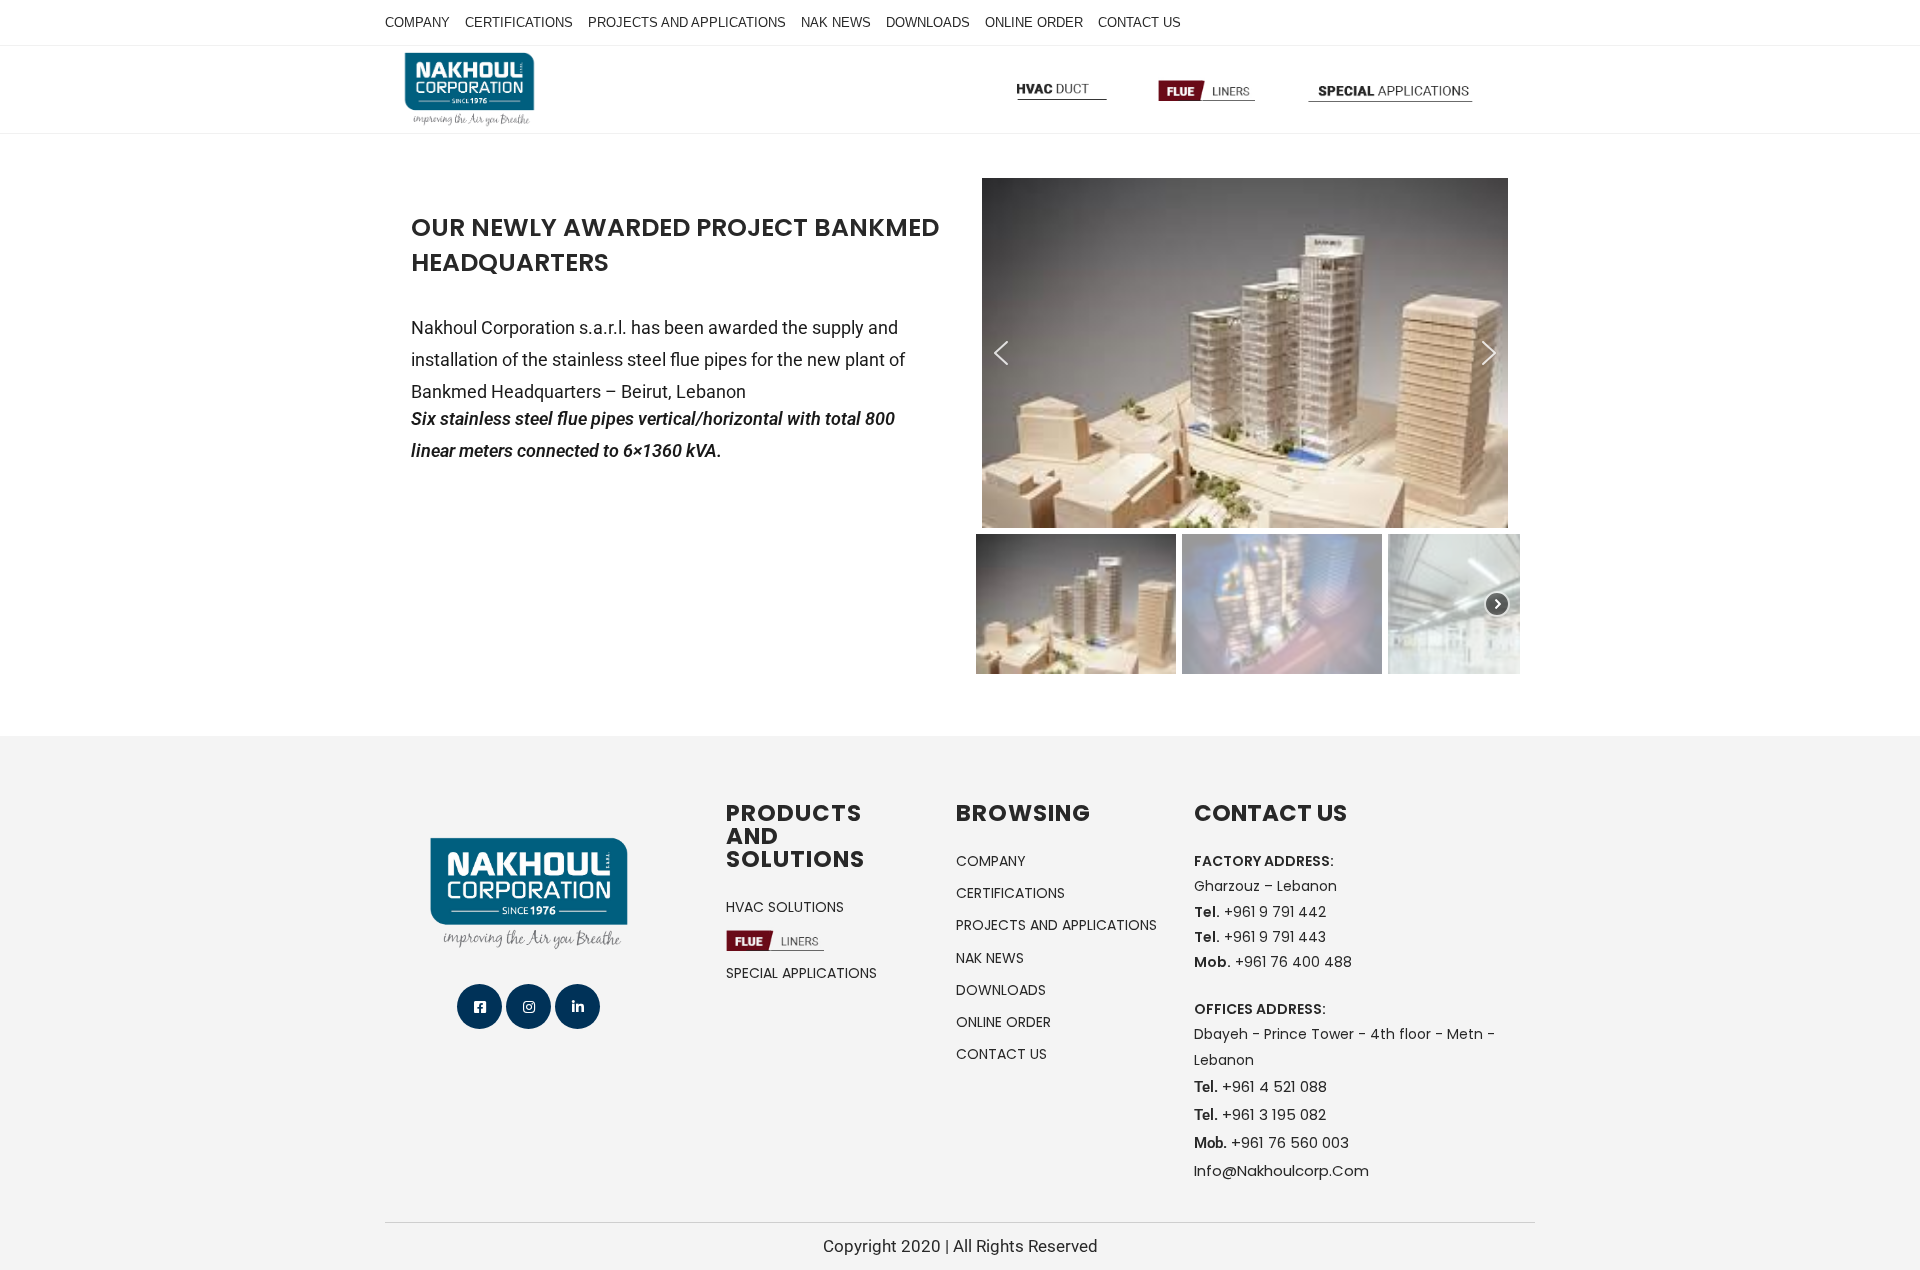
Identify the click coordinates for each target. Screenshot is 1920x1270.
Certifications (519, 22)
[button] (1001, 353)
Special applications (801, 973)
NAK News (836, 22)
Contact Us (1139, 22)
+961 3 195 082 (1274, 1114)
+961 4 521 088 (1274, 1086)
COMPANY (991, 861)
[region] (1245, 429)
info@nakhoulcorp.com (1281, 1170)
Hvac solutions (785, 907)
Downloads (928, 22)
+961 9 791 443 (1275, 937)
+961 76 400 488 (1293, 962)
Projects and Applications (687, 22)
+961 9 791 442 (1275, 912)
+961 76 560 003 (1290, 1142)
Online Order (1034, 22)
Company (417, 22)
